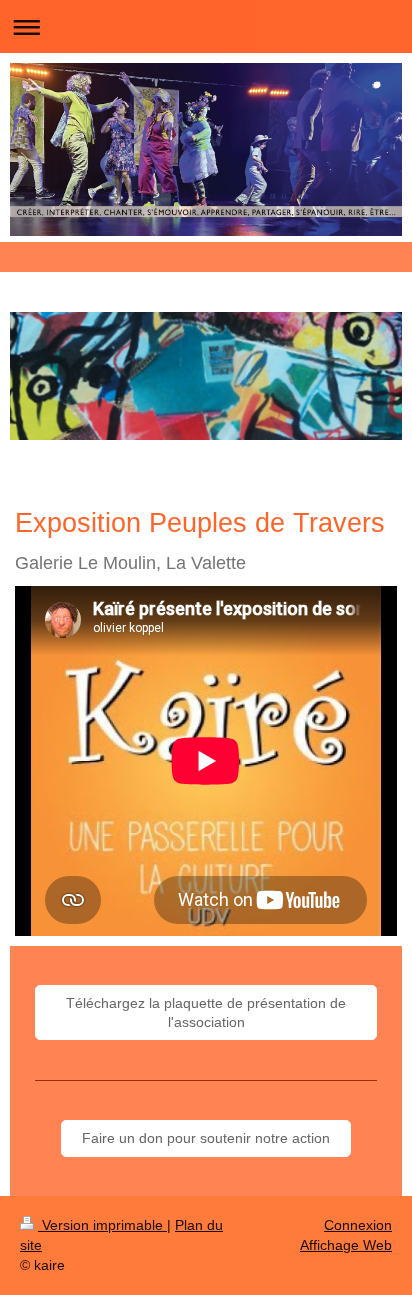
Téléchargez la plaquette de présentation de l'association (206, 1012)
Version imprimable (102, 1225)
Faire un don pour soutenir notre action (206, 1138)
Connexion (358, 1225)
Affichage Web (346, 1245)
